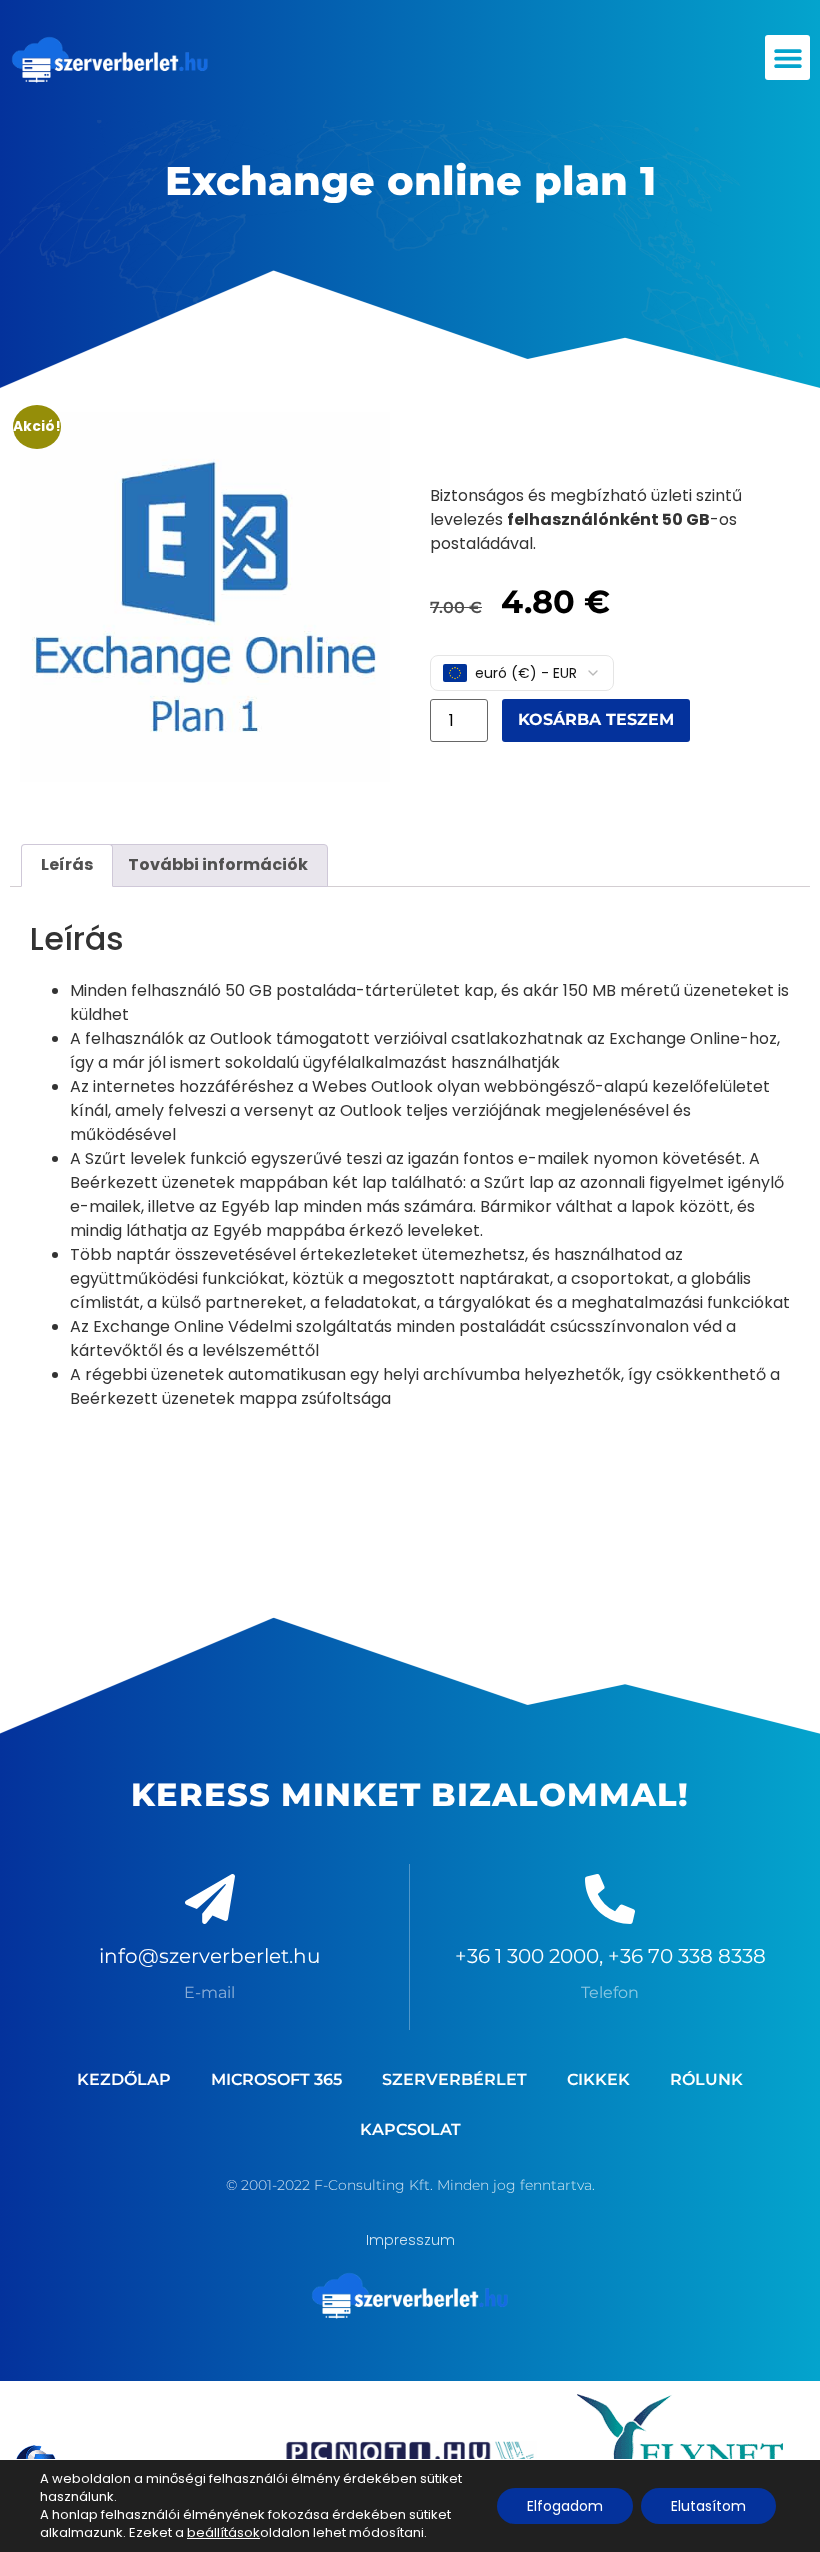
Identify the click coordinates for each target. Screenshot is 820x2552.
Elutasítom (708, 2506)
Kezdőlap (124, 2079)
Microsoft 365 (276, 2079)
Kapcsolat (410, 2129)
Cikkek (598, 2079)
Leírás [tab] (67, 864)
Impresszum (410, 2240)
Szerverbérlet (454, 2079)
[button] (787, 57)
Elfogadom (565, 2506)
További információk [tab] (218, 864)
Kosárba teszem (596, 719)
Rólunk (706, 2079)
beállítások (223, 2533)
